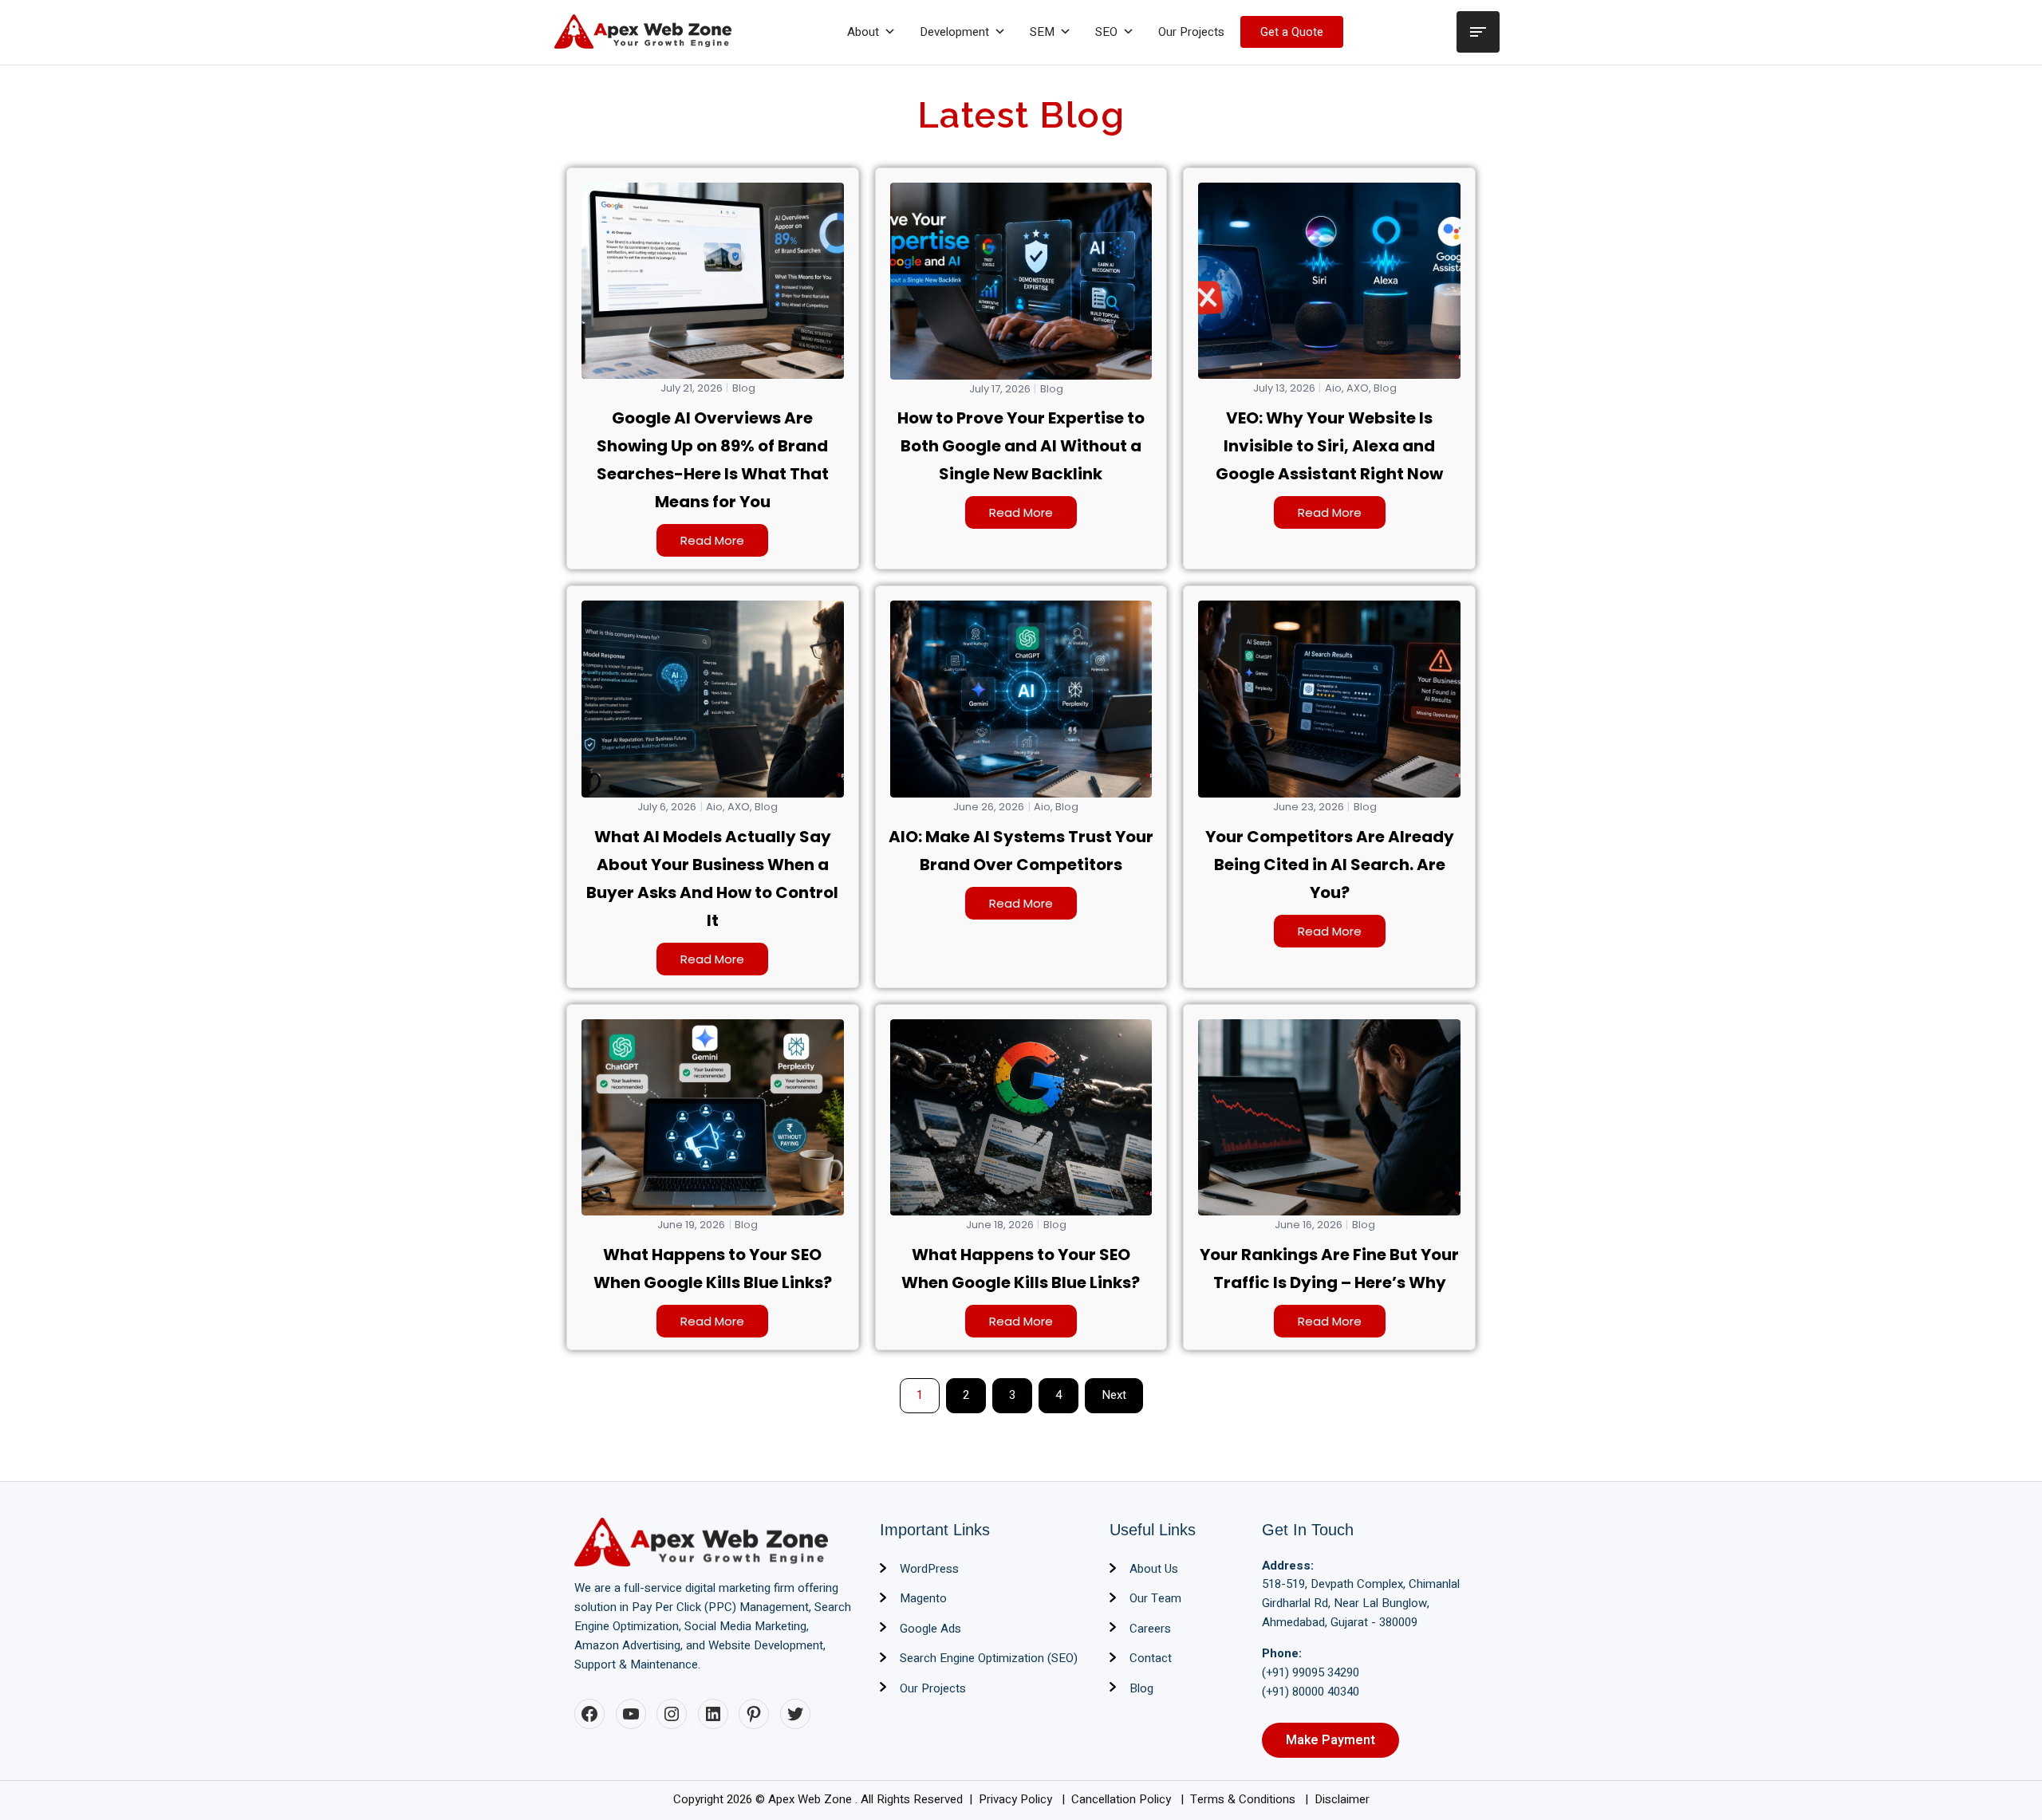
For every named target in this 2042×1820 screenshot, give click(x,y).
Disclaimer (1342, 1799)
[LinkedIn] (713, 1714)
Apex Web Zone (812, 1799)
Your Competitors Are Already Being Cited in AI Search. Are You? (1330, 865)
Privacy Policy (1017, 1799)
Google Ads (930, 1629)
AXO (1358, 388)
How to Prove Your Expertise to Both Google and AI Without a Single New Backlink (1021, 446)
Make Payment (1330, 1740)
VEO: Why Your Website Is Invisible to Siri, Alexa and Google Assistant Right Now (1329, 446)
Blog (744, 388)
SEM (1042, 32)
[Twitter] (795, 1714)
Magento (923, 1598)
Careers (1150, 1629)
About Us (1154, 1569)
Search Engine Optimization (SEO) (989, 1658)
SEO (1106, 32)
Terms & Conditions (1244, 1799)
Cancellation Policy (1123, 1799)
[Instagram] (672, 1714)
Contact (1151, 1658)
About (863, 32)
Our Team (1155, 1598)
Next (1114, 1395)
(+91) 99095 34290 (1311, 1672)
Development (954, 32)
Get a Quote (1292, 32)
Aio (1333, 388)
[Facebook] (589, 1714)
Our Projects (1191, 32)
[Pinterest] (754, 1714)
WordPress (929, 1569)
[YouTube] (631, 1714)
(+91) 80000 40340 (1311, 1692)
